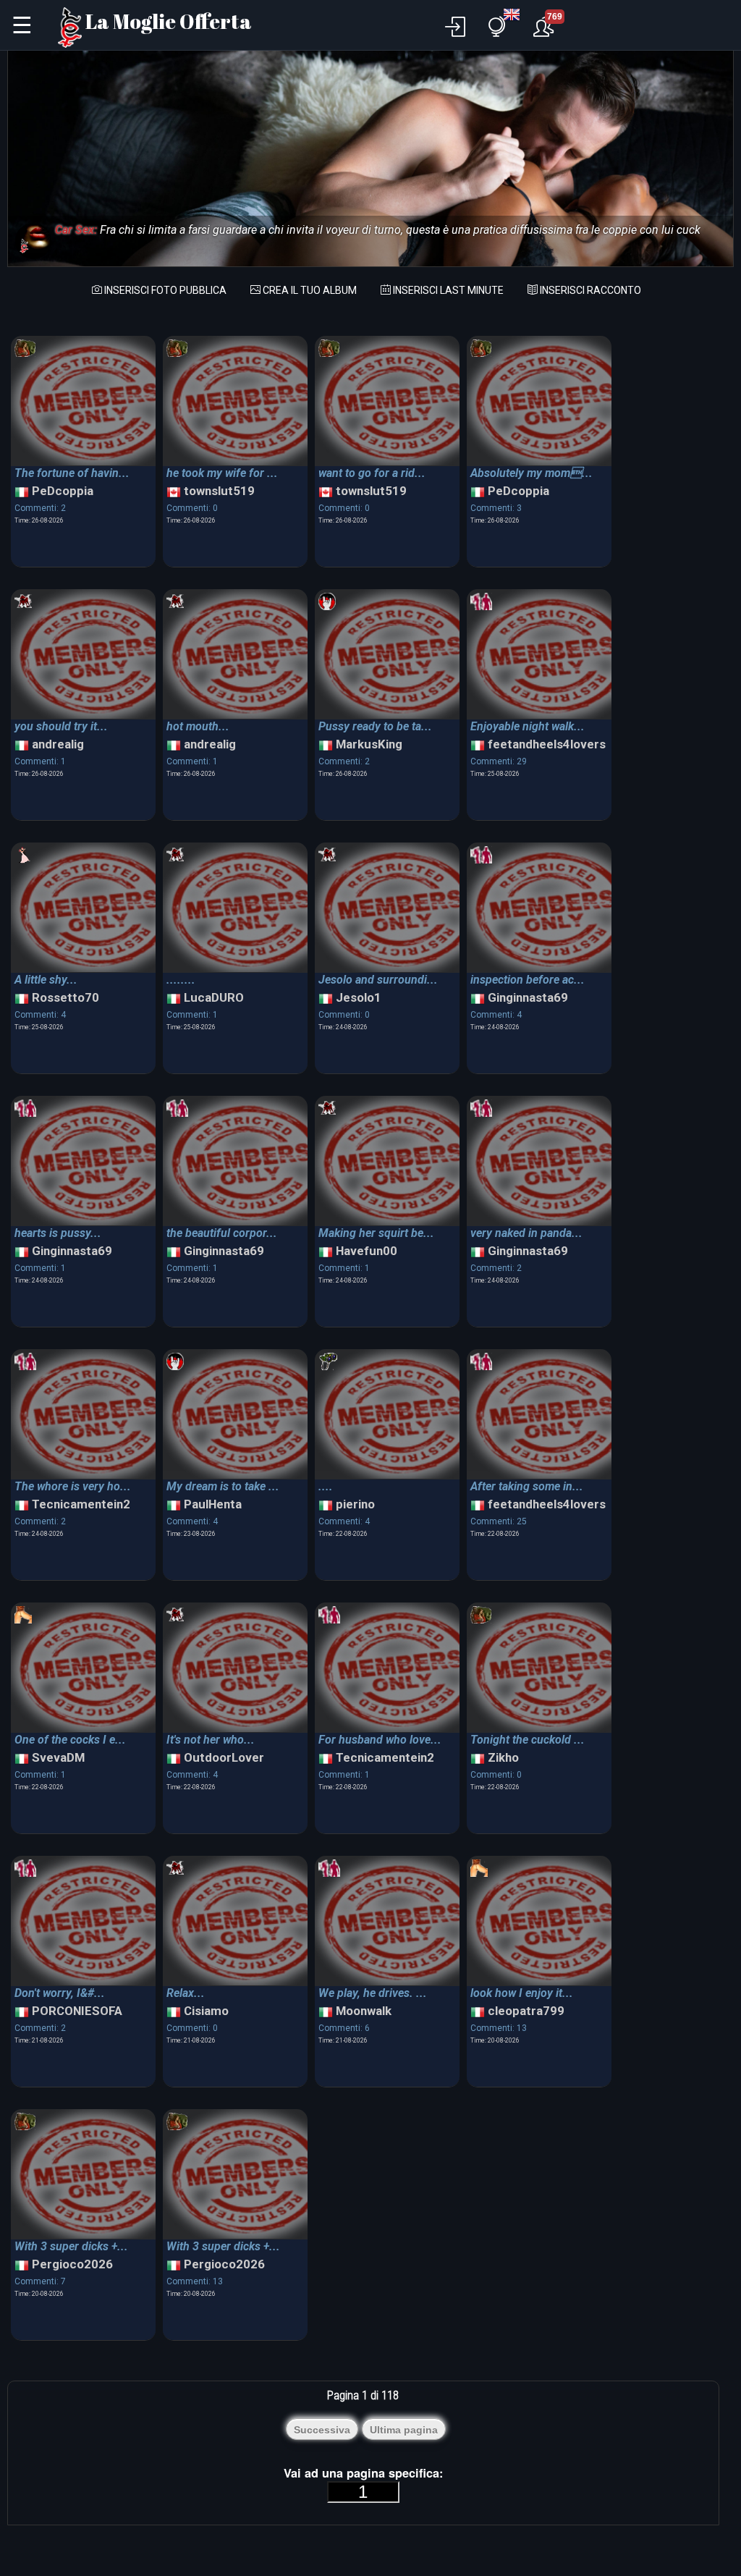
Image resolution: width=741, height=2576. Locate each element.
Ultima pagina (404, 2430)
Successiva (322, 2430)
